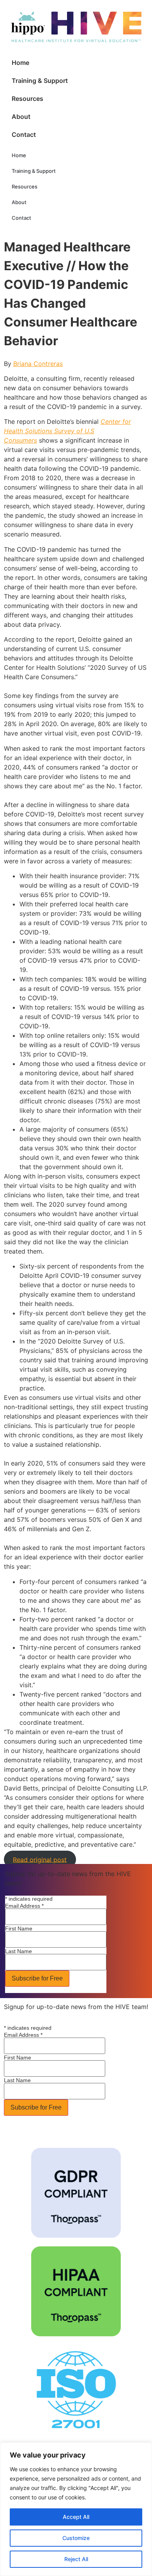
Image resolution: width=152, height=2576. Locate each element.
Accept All (76, 2517)
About (21, 117)
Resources (27, 99)
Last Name (19, 1951)
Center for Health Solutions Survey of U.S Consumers (67, 431)
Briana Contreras (38, 364)
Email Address (24, 1906)
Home (20, 63)
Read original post (40, 1859)
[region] (76, 2509)
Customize (76, 2538)
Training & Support (40, 81)
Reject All (76, 2559)
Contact (24, 135)
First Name (19, 1928)
